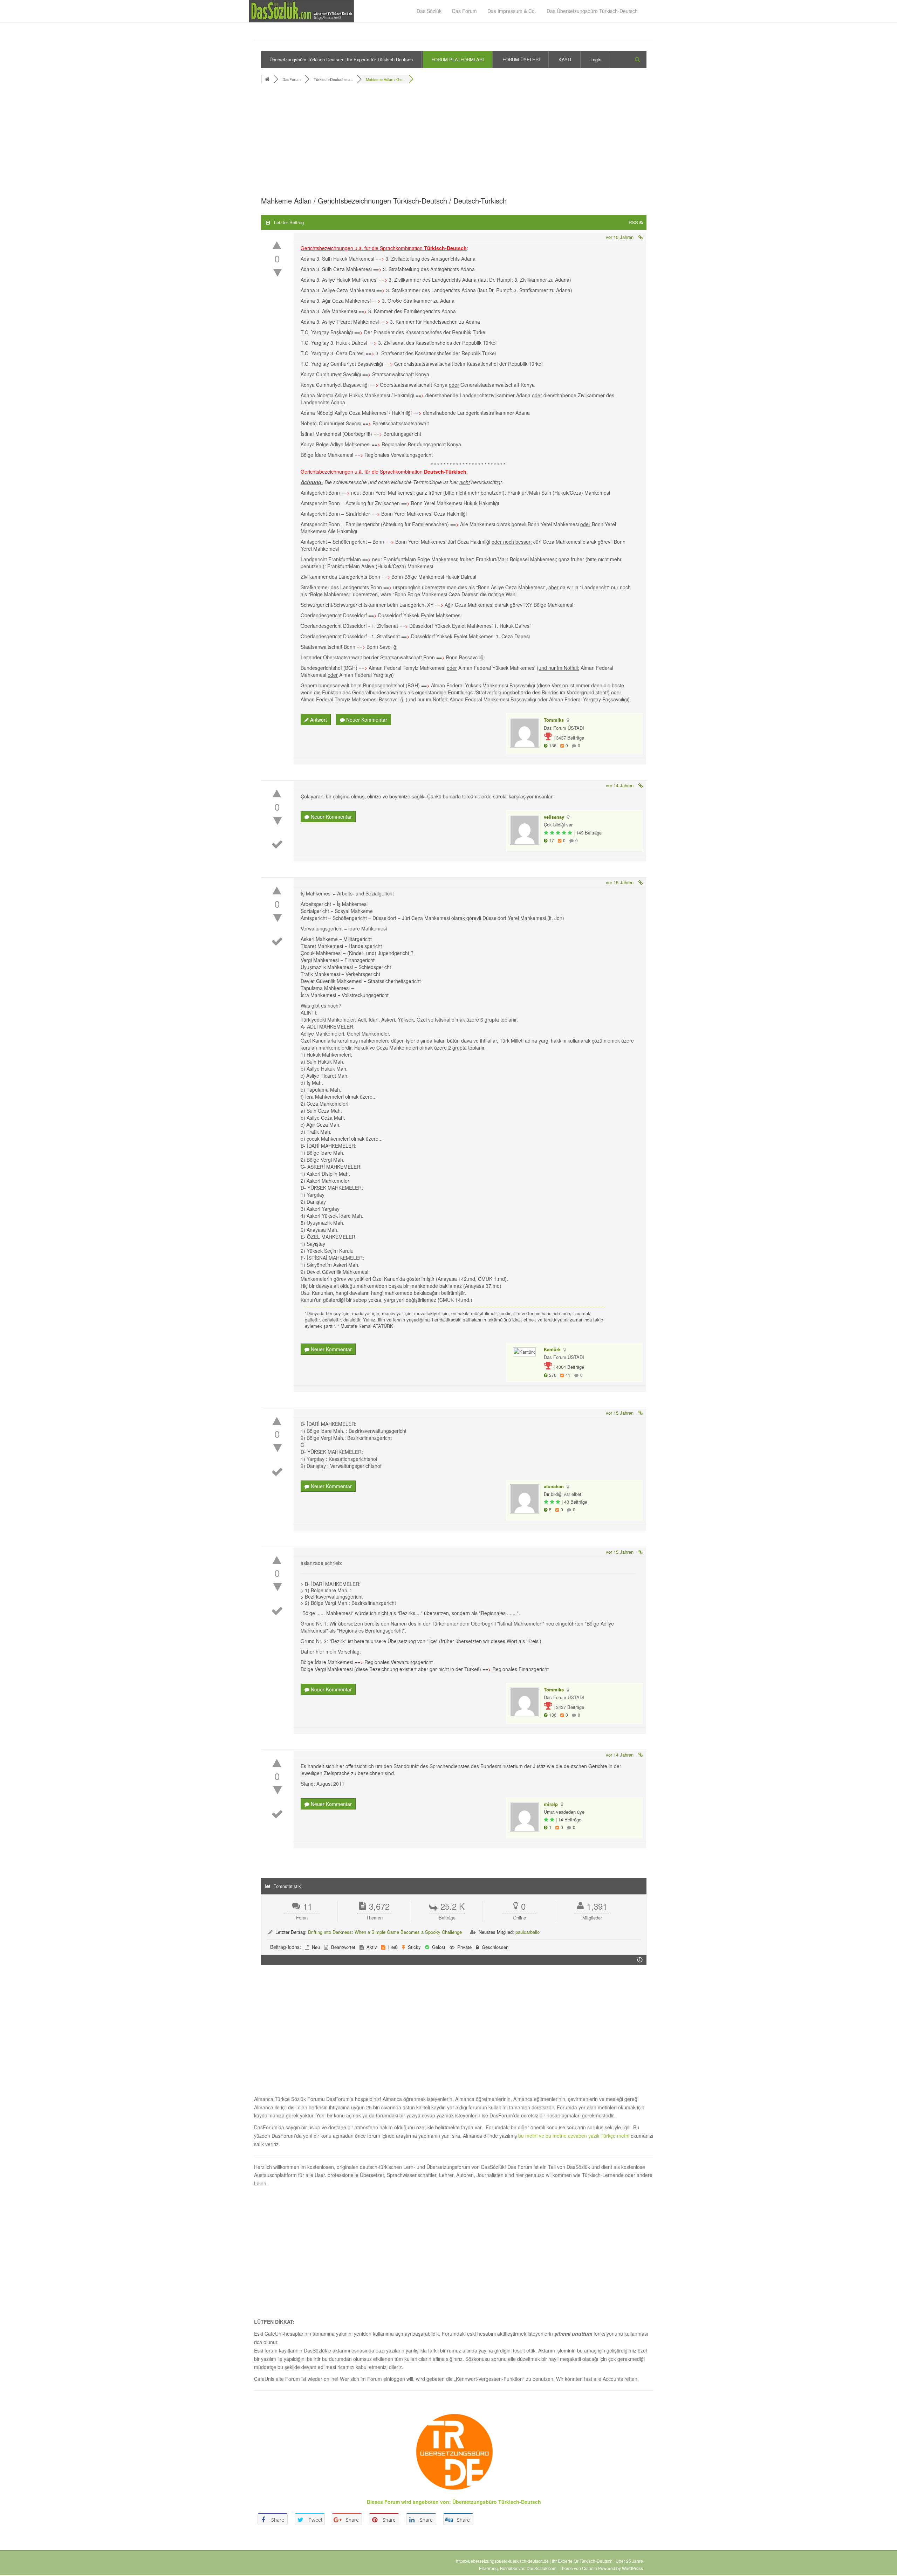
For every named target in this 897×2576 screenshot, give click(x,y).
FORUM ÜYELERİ (521, 59)
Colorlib (590, 2568)
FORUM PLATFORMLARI (458, 59)
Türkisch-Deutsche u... (333, 79)
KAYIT (565, 59)
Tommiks (554, 720)
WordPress (632, 2568)
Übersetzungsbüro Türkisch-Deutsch (497, 2502)
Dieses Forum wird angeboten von (408, 2502)
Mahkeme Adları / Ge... (385, 79)
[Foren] (268, 79)
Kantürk (552, 1349)
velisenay (554, 817)
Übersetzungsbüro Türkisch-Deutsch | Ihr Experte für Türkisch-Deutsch (341, 59)
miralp (551, 1804)
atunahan (554, 1486)
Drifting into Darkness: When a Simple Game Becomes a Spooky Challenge (385, 1932)
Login (596, 59)
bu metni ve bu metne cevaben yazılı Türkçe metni (574, 2136)
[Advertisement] (454, 142)
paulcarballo (528, 1932)
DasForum (292, 79)
